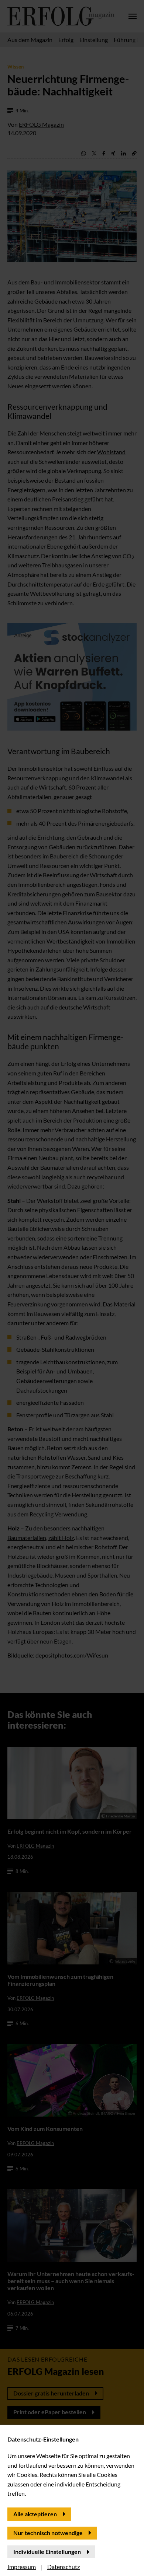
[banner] (72, 1288)
